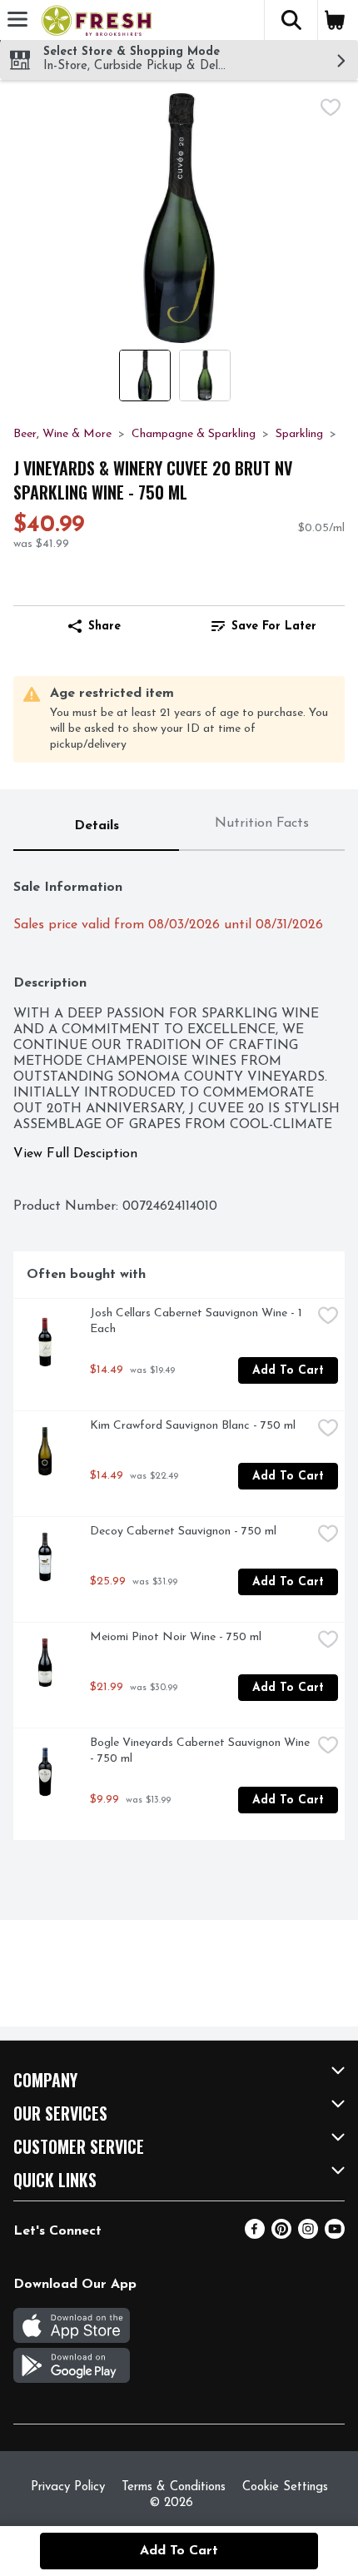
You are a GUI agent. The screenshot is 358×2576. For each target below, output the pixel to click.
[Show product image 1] (145, 375)
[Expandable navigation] (17, 19)
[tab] (96, 827)
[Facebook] (255, 2235)
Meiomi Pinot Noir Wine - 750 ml (176, 1637)
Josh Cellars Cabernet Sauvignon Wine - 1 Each (198, 1321)
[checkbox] (331, 107)
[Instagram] (308, 2235)
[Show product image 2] (205, 375)
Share (104, 627)
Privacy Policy (68, 2487)
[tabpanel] (179, 1352)
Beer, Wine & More (62, 434)
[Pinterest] (281, 2235)
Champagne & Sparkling (194, 434)
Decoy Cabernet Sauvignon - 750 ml (183, 1532)
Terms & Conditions (174, 2487)
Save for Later (274, 627)
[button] (291, 20)
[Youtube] (335, 2235)
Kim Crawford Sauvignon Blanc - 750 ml (193, 1426)
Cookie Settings (285, 2487)
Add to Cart (288, 1371)
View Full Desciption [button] (75, 1154)
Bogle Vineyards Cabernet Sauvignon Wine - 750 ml (201, 1751)
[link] (264, 626)
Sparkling (299, 434)
